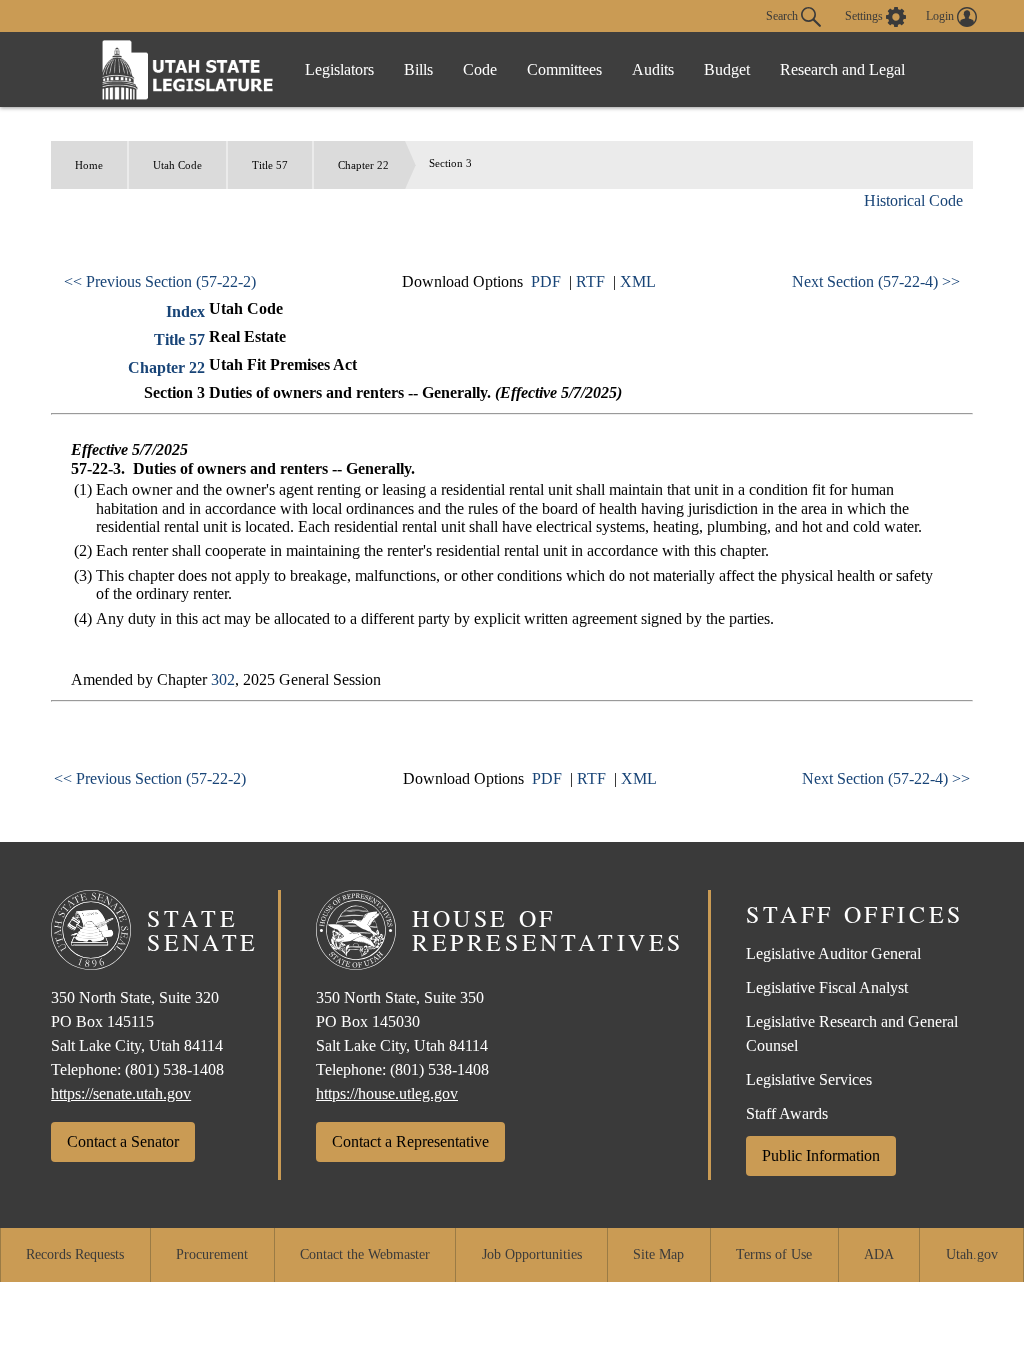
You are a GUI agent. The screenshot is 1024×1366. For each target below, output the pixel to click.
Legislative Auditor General (833, 953)
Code (480, 69)
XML (638, 281)
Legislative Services (809, 1079)
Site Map (658, 1254)
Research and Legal (842, 69)
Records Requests (75, 1254)
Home (89, 165)
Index (185, 311)
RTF (590, 281)
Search (783, 15)
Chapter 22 (363, 165)
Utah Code (177, 165)
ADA (879, 1254)
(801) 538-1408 (174, 1069)
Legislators (339, 69)
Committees (564, 69)
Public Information (821, 1155)
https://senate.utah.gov (121, 1093)
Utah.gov (972, 1254)
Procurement (212, 1254)
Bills (418, 69)
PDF (546, 281)
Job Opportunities (532, 1254)
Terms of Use (774, 1254)
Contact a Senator (123, 1141)
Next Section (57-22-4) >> (876, 281)
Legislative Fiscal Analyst (827, 987)
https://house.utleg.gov (387, 1093)
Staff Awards (787, 1113)
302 (223, 679)
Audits (653, 69)
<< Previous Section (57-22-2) (160, 281)
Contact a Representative (410, 1141)
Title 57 (270, 165)
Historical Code (913, 200)
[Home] (188, 69)
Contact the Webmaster (365, 1254)
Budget (727, 69)
